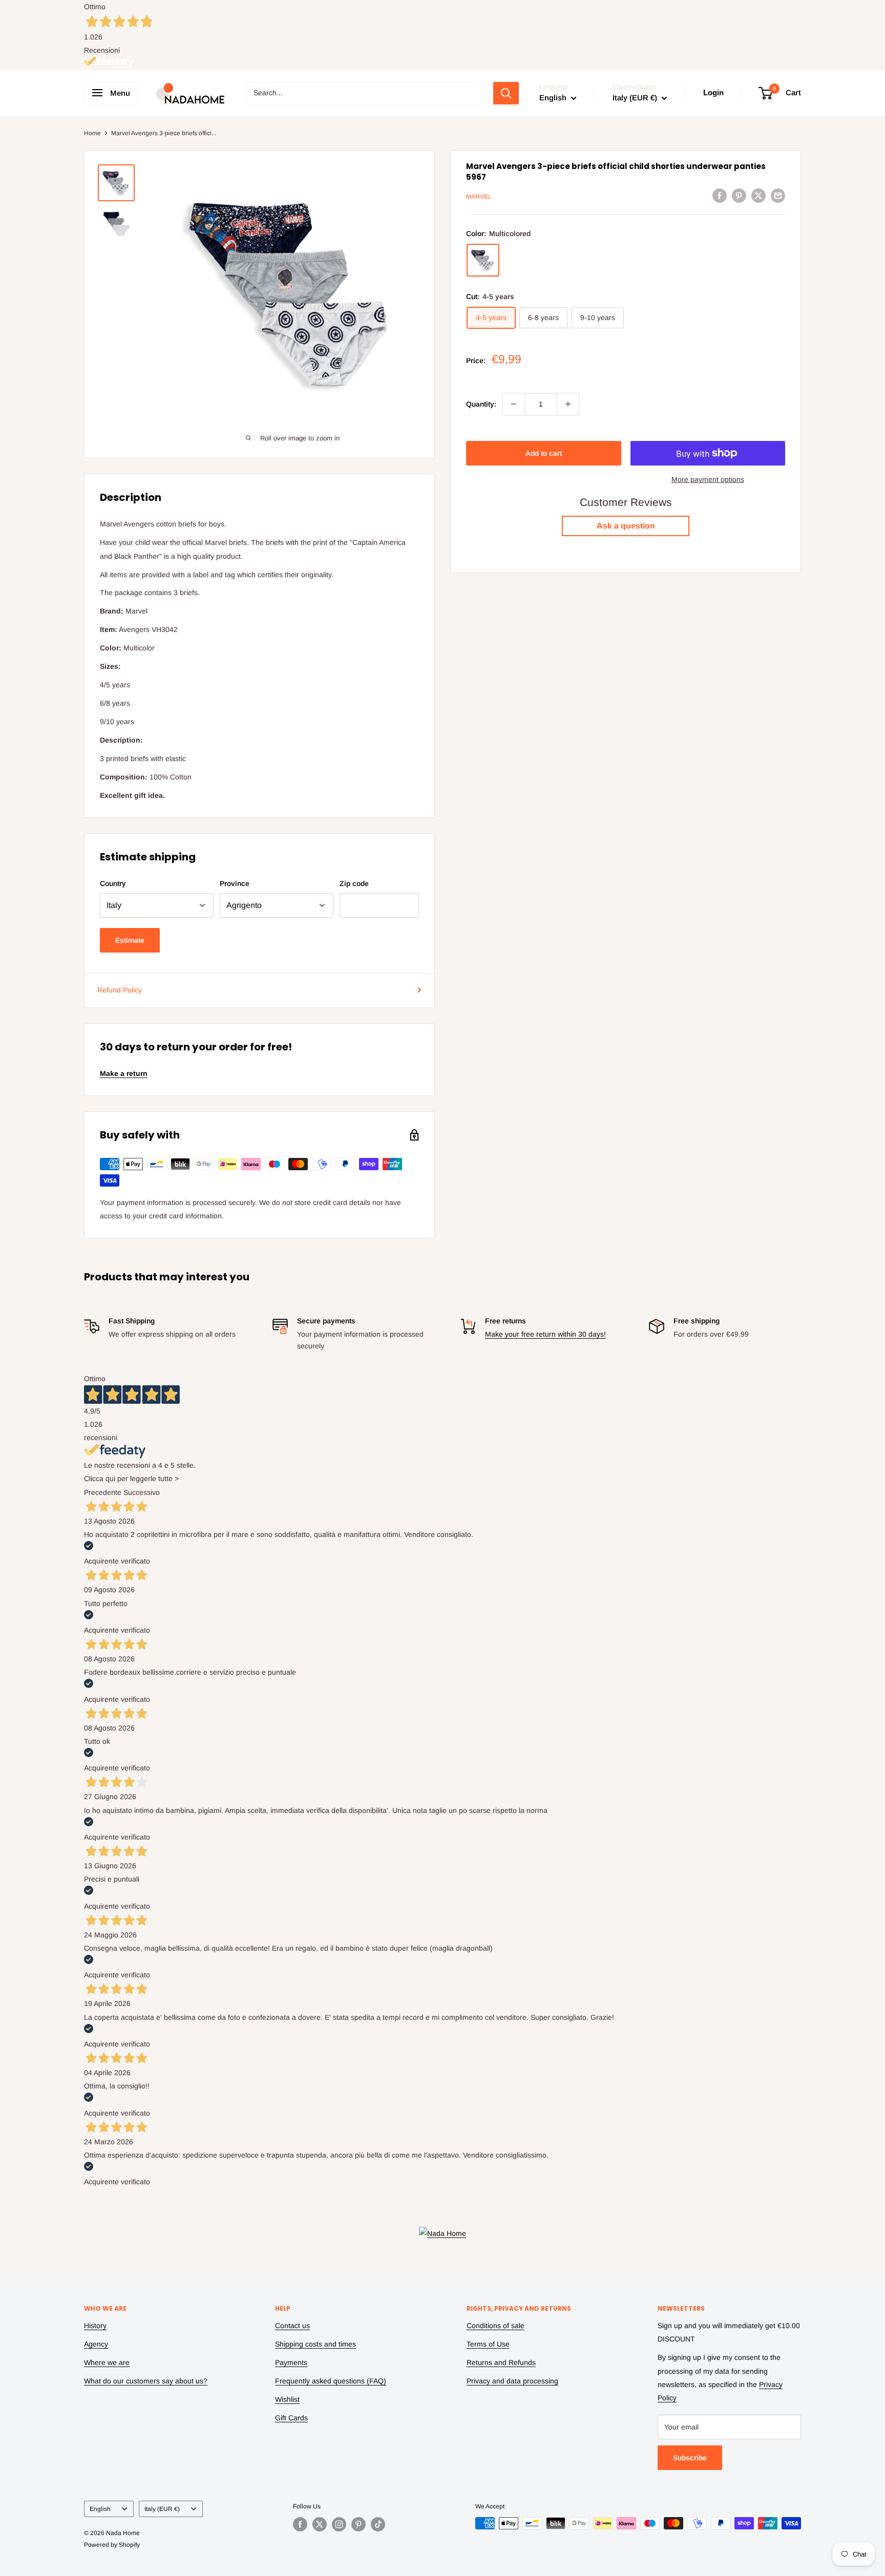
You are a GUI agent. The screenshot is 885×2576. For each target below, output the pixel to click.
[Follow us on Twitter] (320, 2524)
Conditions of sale (496, 2326)
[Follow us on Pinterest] (359, 2524)
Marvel (479, 197)
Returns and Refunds (501, 2362)
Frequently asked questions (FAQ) (331, 2381)
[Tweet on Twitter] (758, 195)
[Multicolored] (483, 260)
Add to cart (544, 453)
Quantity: (481, 404)
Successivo (142, 1492)
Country (113, 883)
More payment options (708, 479)
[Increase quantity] (568, 404)
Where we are (107, 2362)
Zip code (354, 883)
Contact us (292, 2326)
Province (235, 883)
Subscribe (690, 2458)
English (100, 2509)
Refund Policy (120, 990)
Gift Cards (291, 2418)
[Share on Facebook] (720, 195)
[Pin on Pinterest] (739, 195)
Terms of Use (488, 2344)
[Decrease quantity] (514, 404)
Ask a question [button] (626, 526)
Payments (291, 2362)
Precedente (103, 1492)
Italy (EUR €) (162, 2509)
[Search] (506, 93)
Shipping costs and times (315, 2344)
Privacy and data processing (512, 2381)
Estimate (130, 940)
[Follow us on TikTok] (378, 2524)
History (95, 2326)
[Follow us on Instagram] (339, 2524)
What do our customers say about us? (146, 2381)
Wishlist (287, 2399)
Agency (96, 2344)
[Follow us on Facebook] (300, 2524)
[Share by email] (778, 195)
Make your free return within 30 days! (545, 1334)
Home (92, 133)
